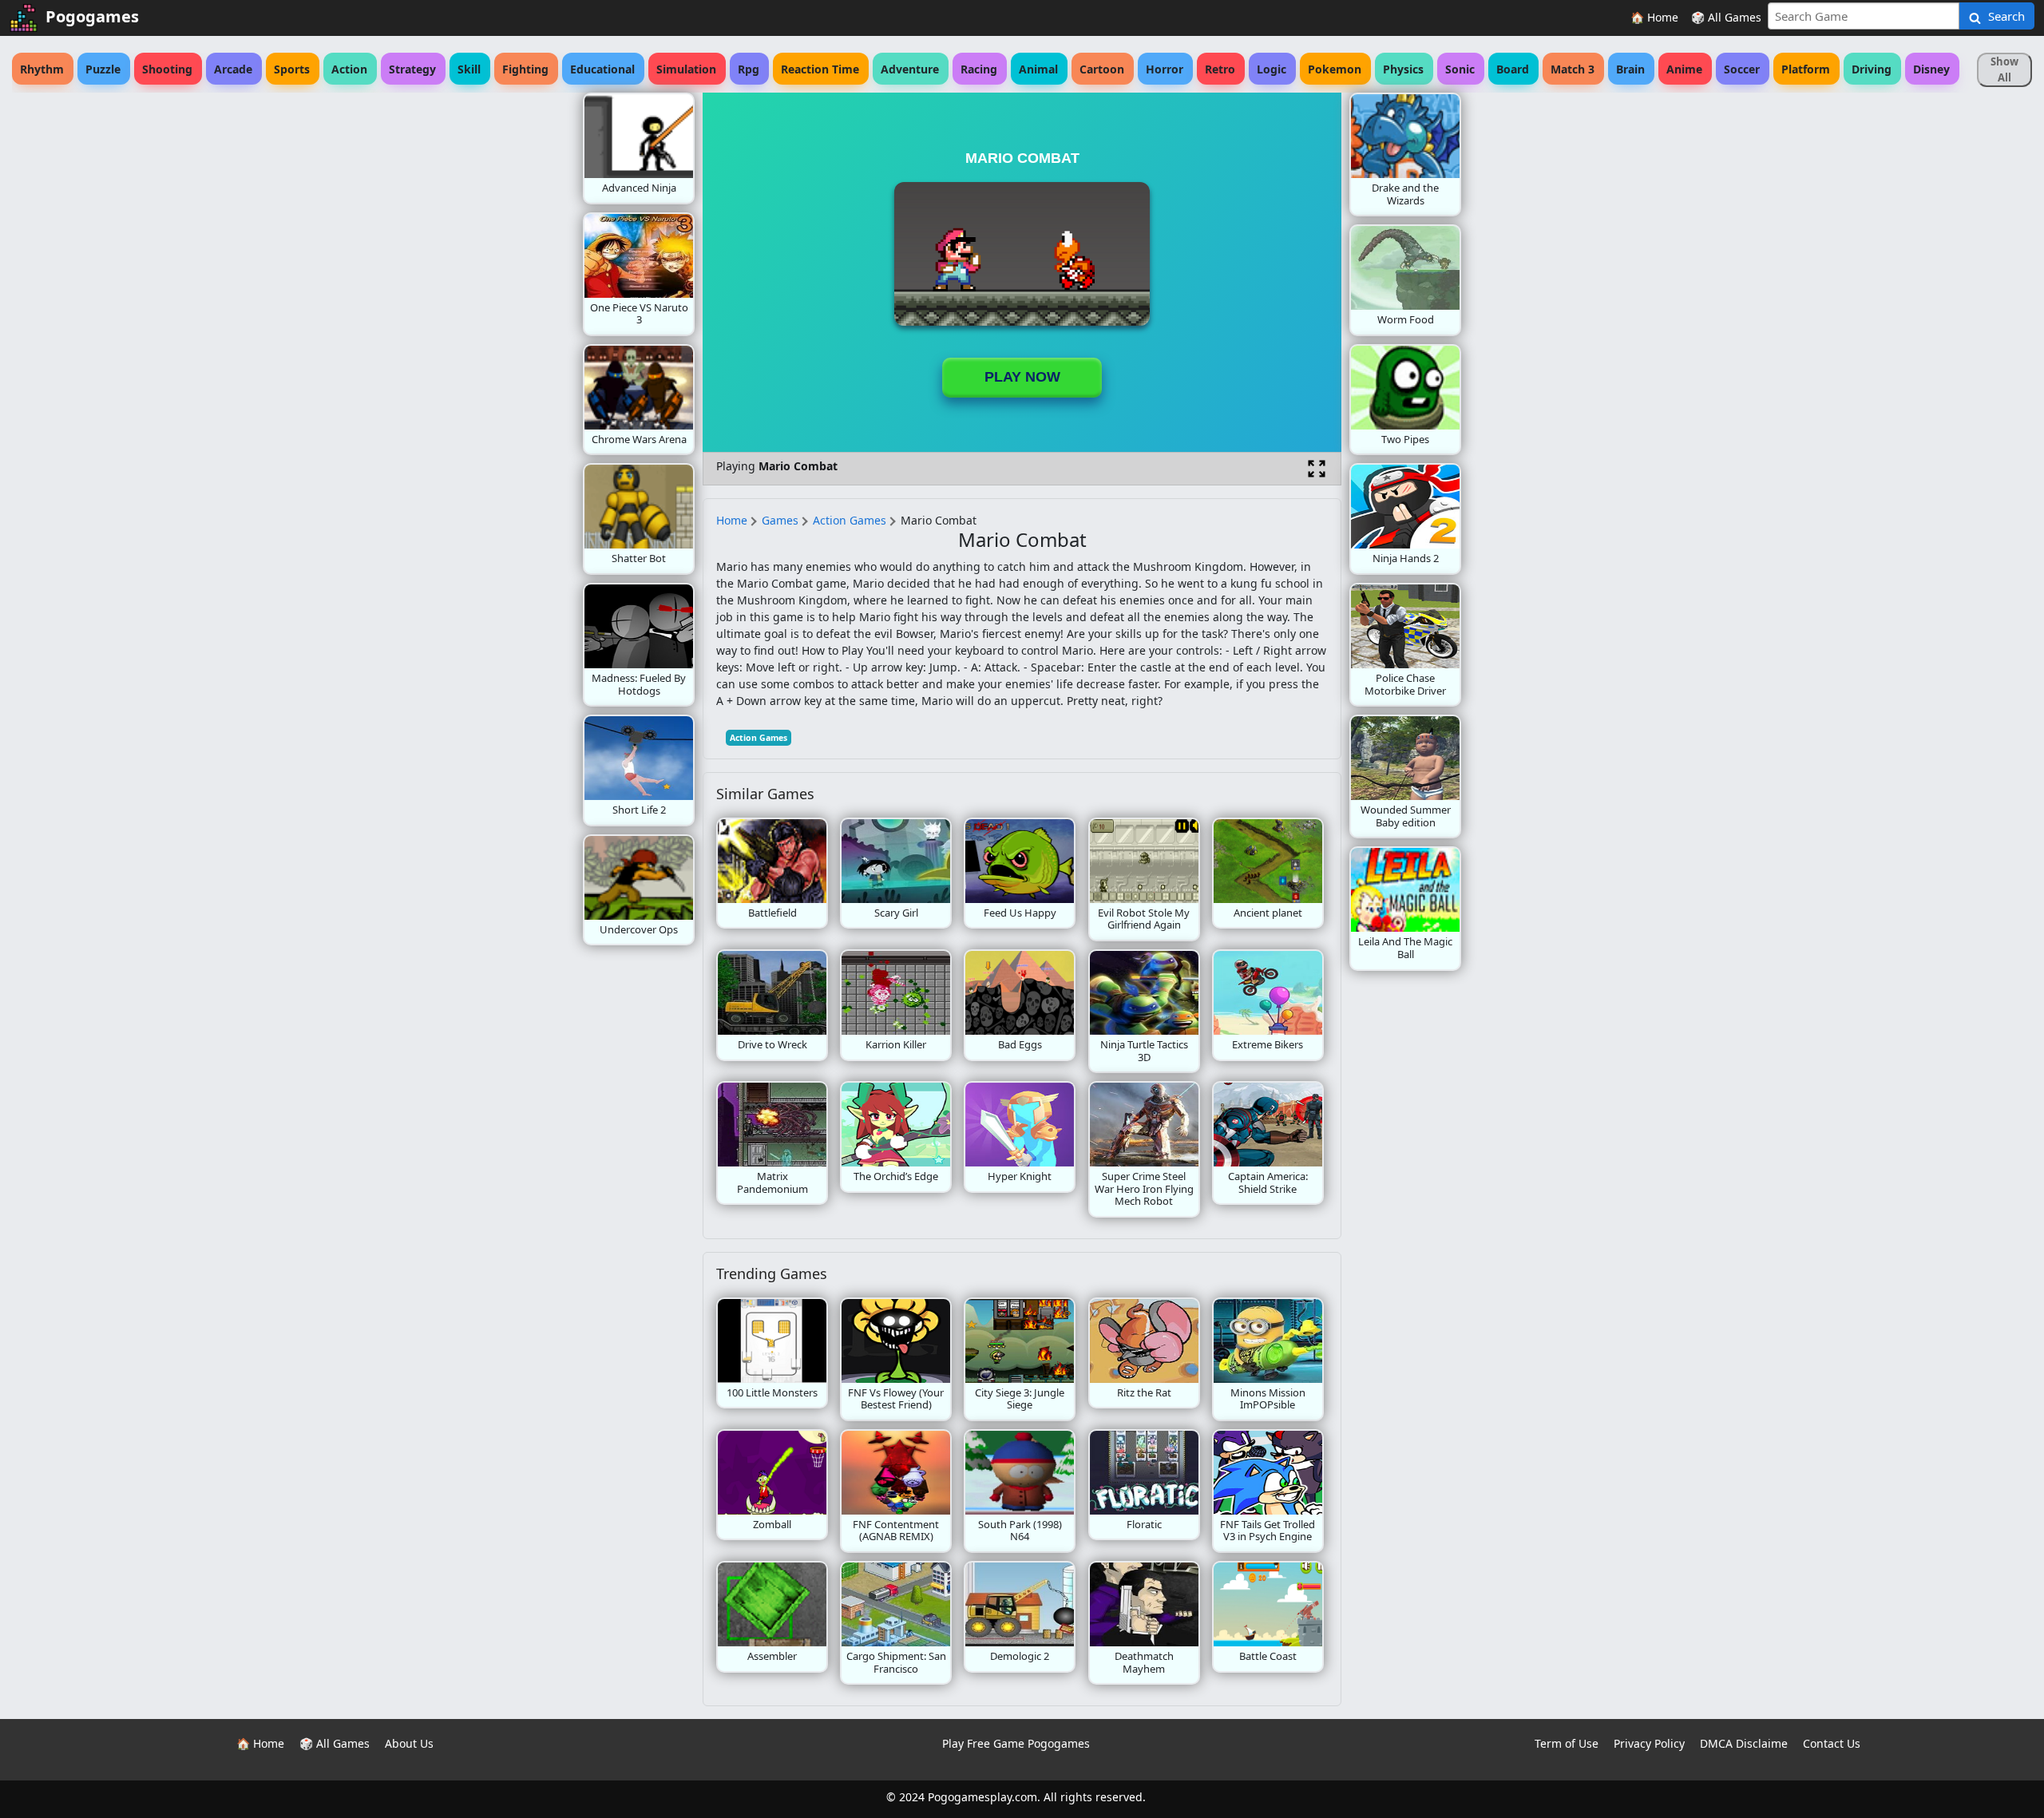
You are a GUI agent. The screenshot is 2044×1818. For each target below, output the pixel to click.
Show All (2004, 69)
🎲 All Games (1726, 17)
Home (732, 520)
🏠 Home (1654, 17)
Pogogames (92, 16)
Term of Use (1567, 1743)
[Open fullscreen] (1317, 469)
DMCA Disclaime (1744, 1743)
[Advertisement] (455, 332)
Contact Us (1832, 1743)
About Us (409, 1743)
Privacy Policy (1649, 1743)
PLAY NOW (1022, 377)
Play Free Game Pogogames (1016, 1743)
